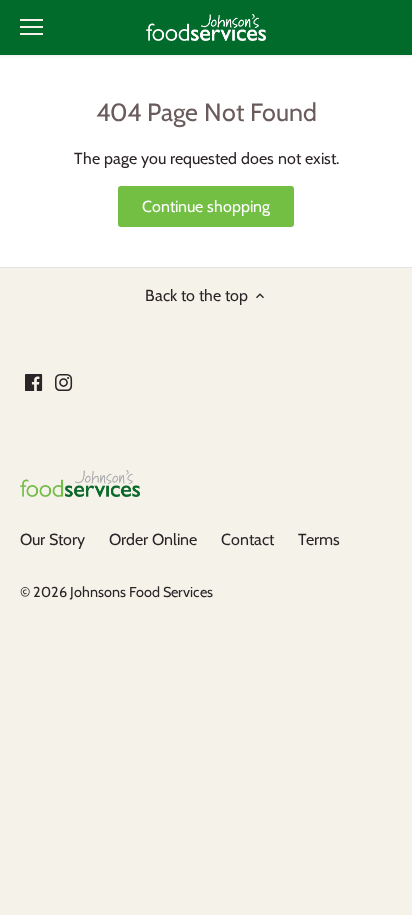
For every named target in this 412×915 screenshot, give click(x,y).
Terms (319, 539)
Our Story (52, 539)
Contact (247, 539)
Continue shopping (206, 206)
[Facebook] (33, 381)
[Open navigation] (31, 27)
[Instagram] (63, 381)
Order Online (153, 539)
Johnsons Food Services (141, 592)
